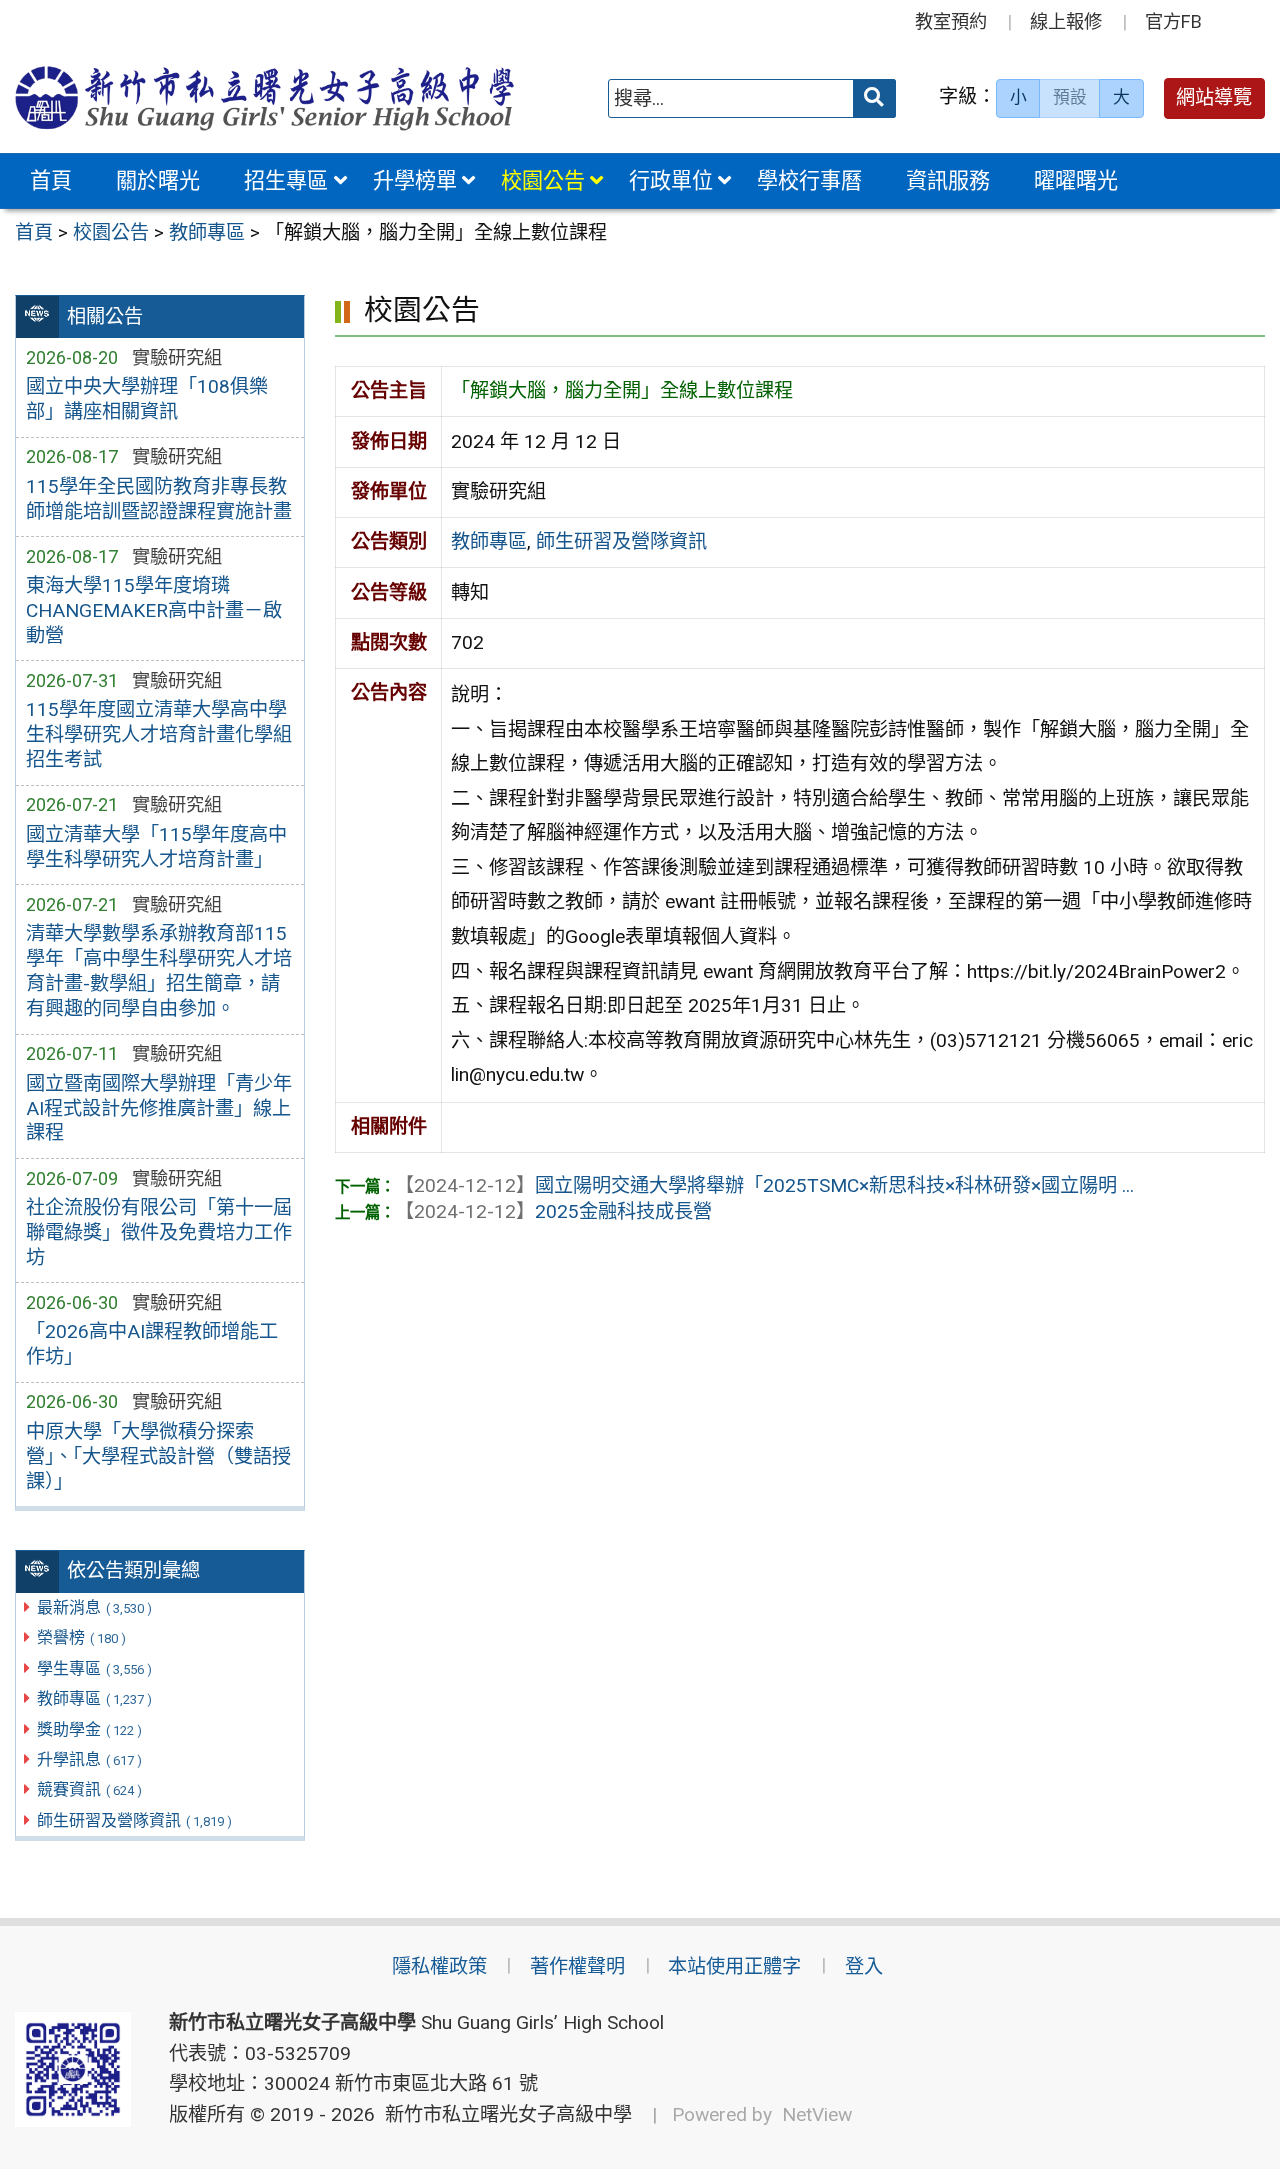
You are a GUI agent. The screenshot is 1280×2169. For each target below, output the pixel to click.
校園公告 (543, 180)
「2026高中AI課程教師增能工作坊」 (152, 1344)
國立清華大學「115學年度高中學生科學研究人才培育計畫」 (156, 847)
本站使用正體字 (734, 1966)
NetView (817, 2114)
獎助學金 (89, 1729)
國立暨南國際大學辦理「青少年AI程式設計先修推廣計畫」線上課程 (159, 1108)
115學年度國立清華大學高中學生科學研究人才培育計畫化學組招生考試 (159, 734)
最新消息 (94, 1607)
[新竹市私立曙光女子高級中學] (265, 98)
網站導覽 (1214, 97)
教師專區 (94, 1698)
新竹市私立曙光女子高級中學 (503, 2114)
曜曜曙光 (1076, 180)
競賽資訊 (89, 1789)
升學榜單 (415, 180)
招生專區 (286, 180)
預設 (1070, 97)
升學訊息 (89, 1759)
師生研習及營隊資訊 (134, 1820)
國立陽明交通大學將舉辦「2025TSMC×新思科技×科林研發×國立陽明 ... (764, 1185)
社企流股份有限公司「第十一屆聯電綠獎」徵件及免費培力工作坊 (159, 1232)
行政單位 (671, 180)
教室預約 (951, 21)
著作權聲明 (577, 1966)
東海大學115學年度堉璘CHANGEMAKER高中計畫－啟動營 (154, 610)
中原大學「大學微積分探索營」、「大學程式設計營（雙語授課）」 (158, 1456)
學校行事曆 (809, 180)
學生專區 (94, 1668)
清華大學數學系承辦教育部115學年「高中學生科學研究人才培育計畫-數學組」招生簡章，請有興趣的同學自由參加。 (159, 971)
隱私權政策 (439, 1966)
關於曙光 (158, 180)
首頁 (51, 180)
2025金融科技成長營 (553, 1211)
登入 (864, 1966)
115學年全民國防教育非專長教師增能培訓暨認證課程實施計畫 (159, 499)
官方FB (1173, 21)
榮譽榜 (81, 1637)
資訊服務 (948, 180)
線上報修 (1066, 21)
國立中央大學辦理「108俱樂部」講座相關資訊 (147, 399)
